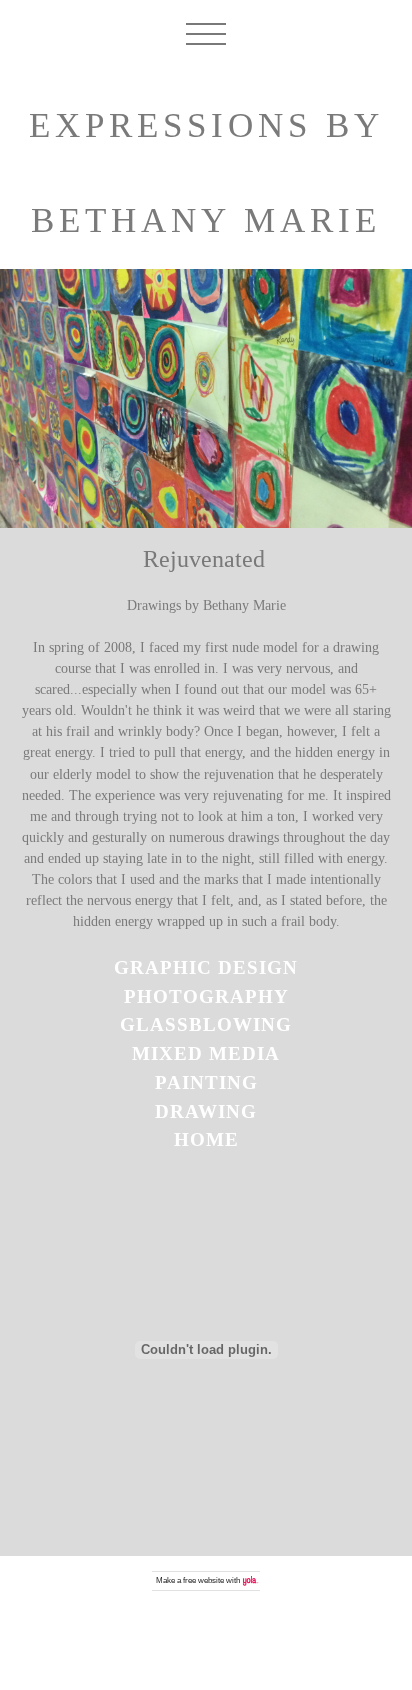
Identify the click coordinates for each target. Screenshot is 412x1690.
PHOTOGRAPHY (206, 996)
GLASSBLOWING (206, 1024)
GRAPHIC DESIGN (206, 967)
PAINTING (206, 1082)
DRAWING (206, 1111)
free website (203, 1580)
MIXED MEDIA (206, 1053)
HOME (206, 1139)
